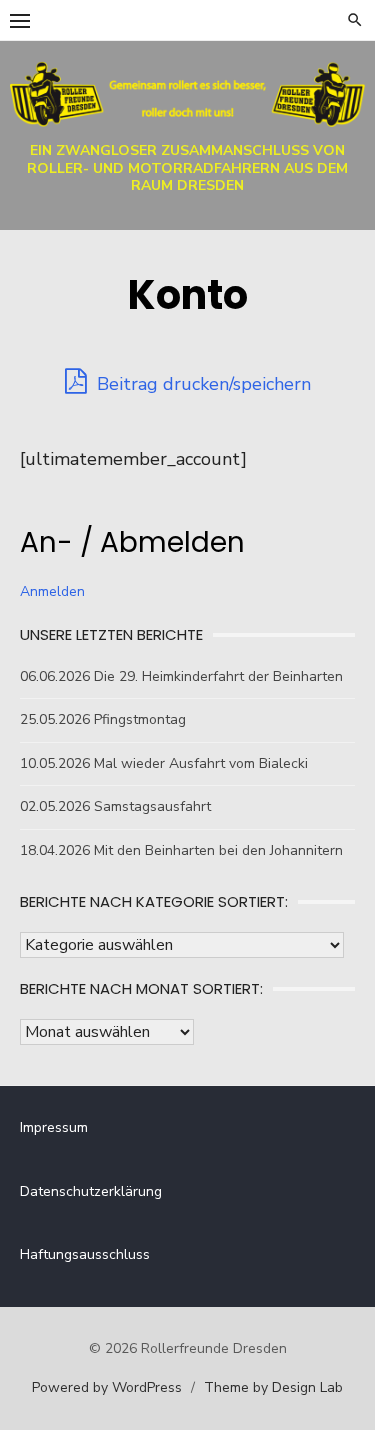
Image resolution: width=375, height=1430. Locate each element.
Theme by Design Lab (273, 1387)
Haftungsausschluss (85, 1254)
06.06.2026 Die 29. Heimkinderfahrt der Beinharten (181, 676)
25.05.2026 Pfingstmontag (103, 719)
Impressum (54, 1127)
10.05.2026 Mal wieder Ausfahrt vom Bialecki (164, 763)
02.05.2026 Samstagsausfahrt (115, 806)
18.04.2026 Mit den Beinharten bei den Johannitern (181, 850)
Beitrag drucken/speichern (201, 384)
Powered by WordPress (107, 1387)
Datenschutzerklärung (91, 1191)
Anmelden (52, 591)
